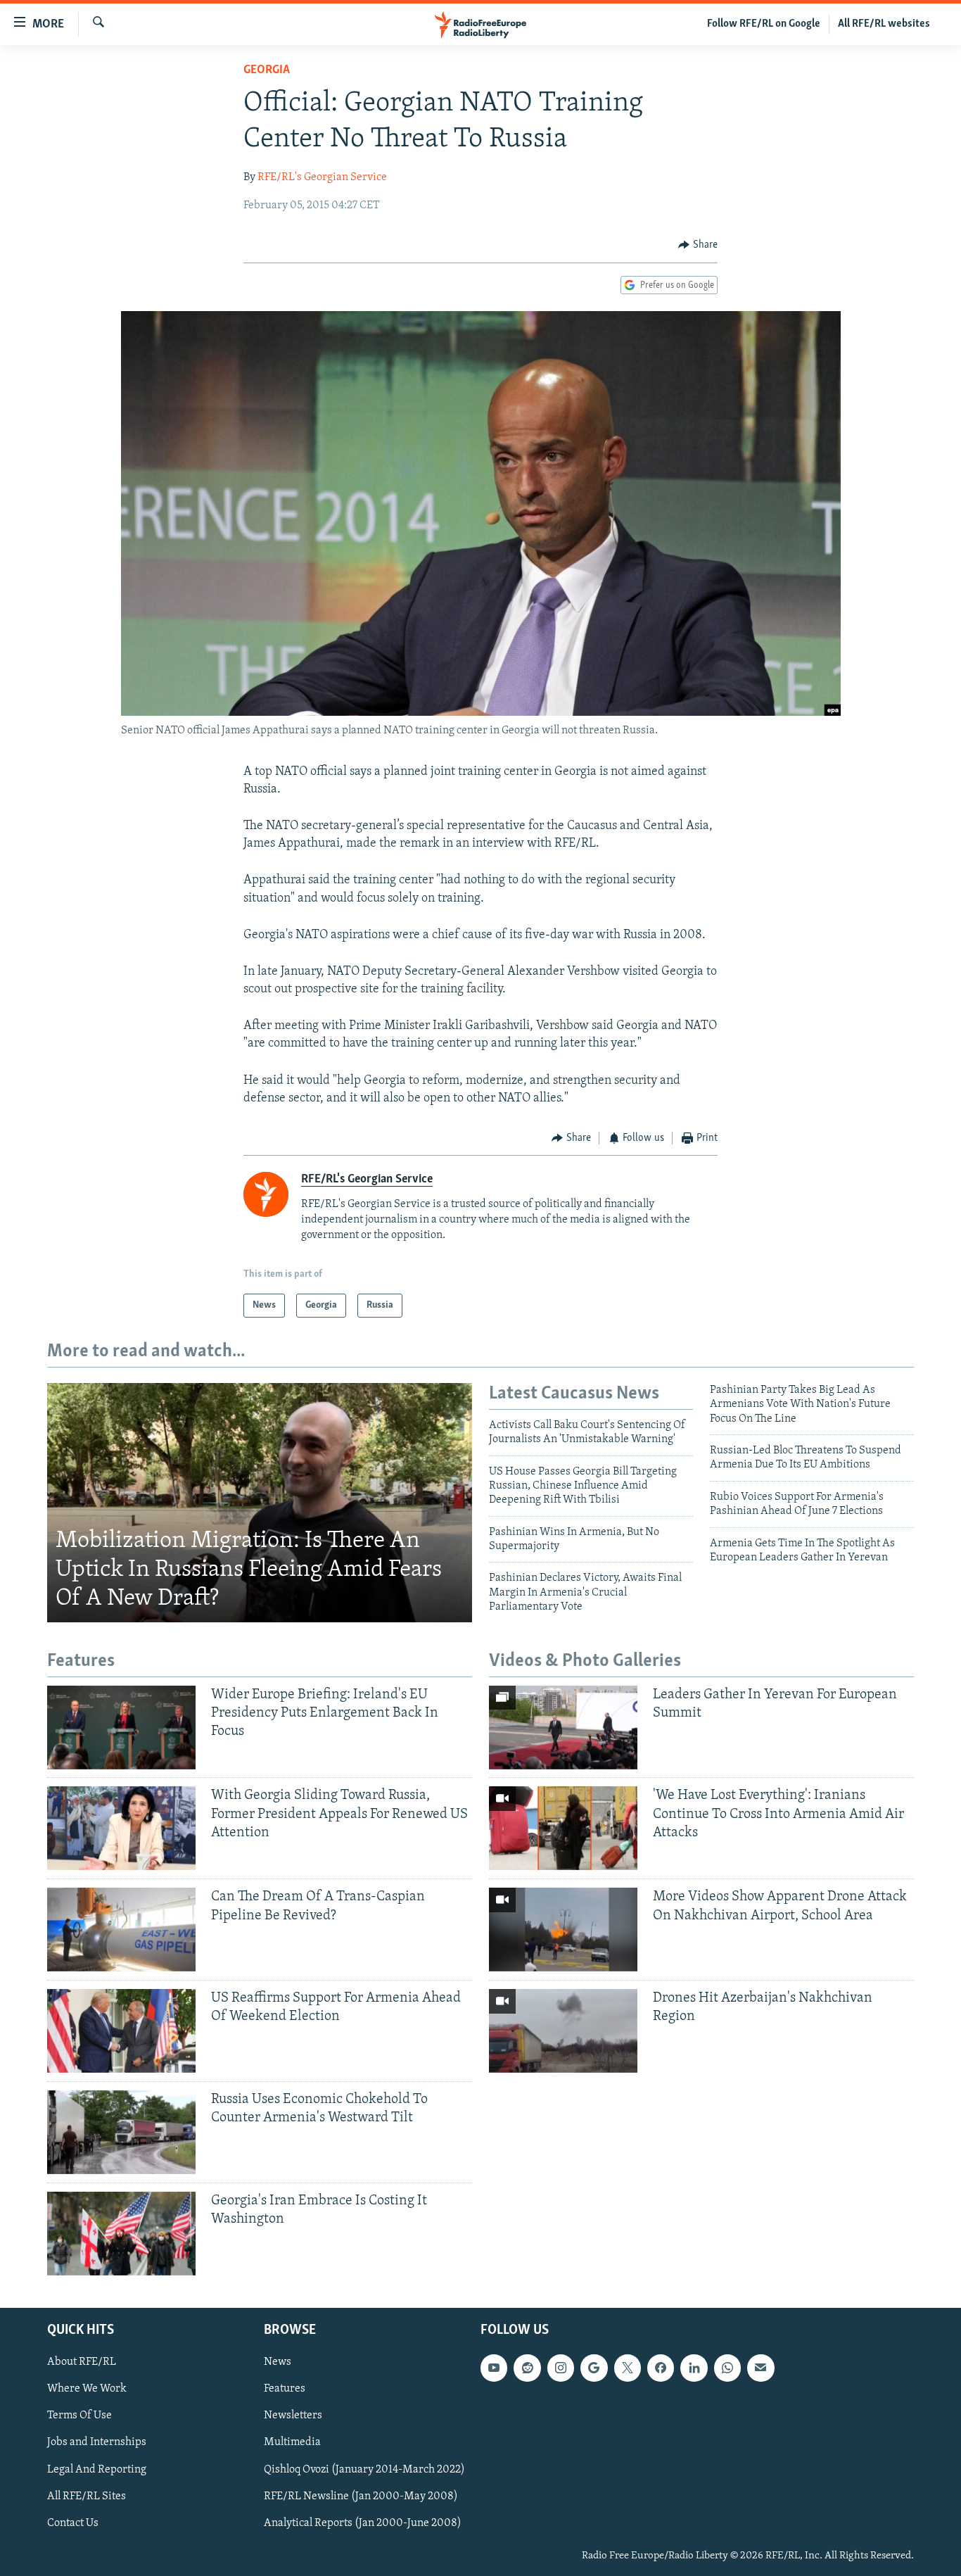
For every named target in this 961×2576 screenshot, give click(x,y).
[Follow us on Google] (594, 2368)
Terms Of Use (79, 2416)
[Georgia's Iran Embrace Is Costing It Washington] (121, 2234)
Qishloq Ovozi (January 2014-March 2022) (364, 2470)
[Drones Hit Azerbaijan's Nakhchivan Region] (563, 2031)
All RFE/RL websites (884, 24)
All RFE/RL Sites (87, 2496)
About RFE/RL (82, 2362)
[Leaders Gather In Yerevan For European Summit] (563, 1728)
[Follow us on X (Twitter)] (628, 2368)
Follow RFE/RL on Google (764, 24)
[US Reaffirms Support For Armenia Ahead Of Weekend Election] (121, 2031)
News (278, 2362)
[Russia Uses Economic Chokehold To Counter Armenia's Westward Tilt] (121, 2132)
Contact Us (73, 2523)
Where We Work (87, 2389)
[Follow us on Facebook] (661, 2368)
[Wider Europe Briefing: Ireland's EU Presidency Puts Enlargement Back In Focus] (121, 1728)
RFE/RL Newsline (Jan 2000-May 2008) (361, 2496)
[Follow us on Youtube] (494, 2368)
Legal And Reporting (97, 2470)
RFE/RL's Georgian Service (322, 177)
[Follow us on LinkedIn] (694, 2368)
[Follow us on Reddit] (527, 2368)
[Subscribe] (760, 2368)
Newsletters (293, 2416)
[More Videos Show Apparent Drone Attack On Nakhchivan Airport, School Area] (563, 1930)
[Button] (698, 245)
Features (285, 2389)
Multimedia (292, 2442)
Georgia (267, 70)
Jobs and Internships (97, 2442)
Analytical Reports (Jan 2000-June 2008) (363, 2523)
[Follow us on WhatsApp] (727, 2368)
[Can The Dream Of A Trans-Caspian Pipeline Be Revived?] (121, 1930)
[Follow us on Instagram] (561, 2368)
